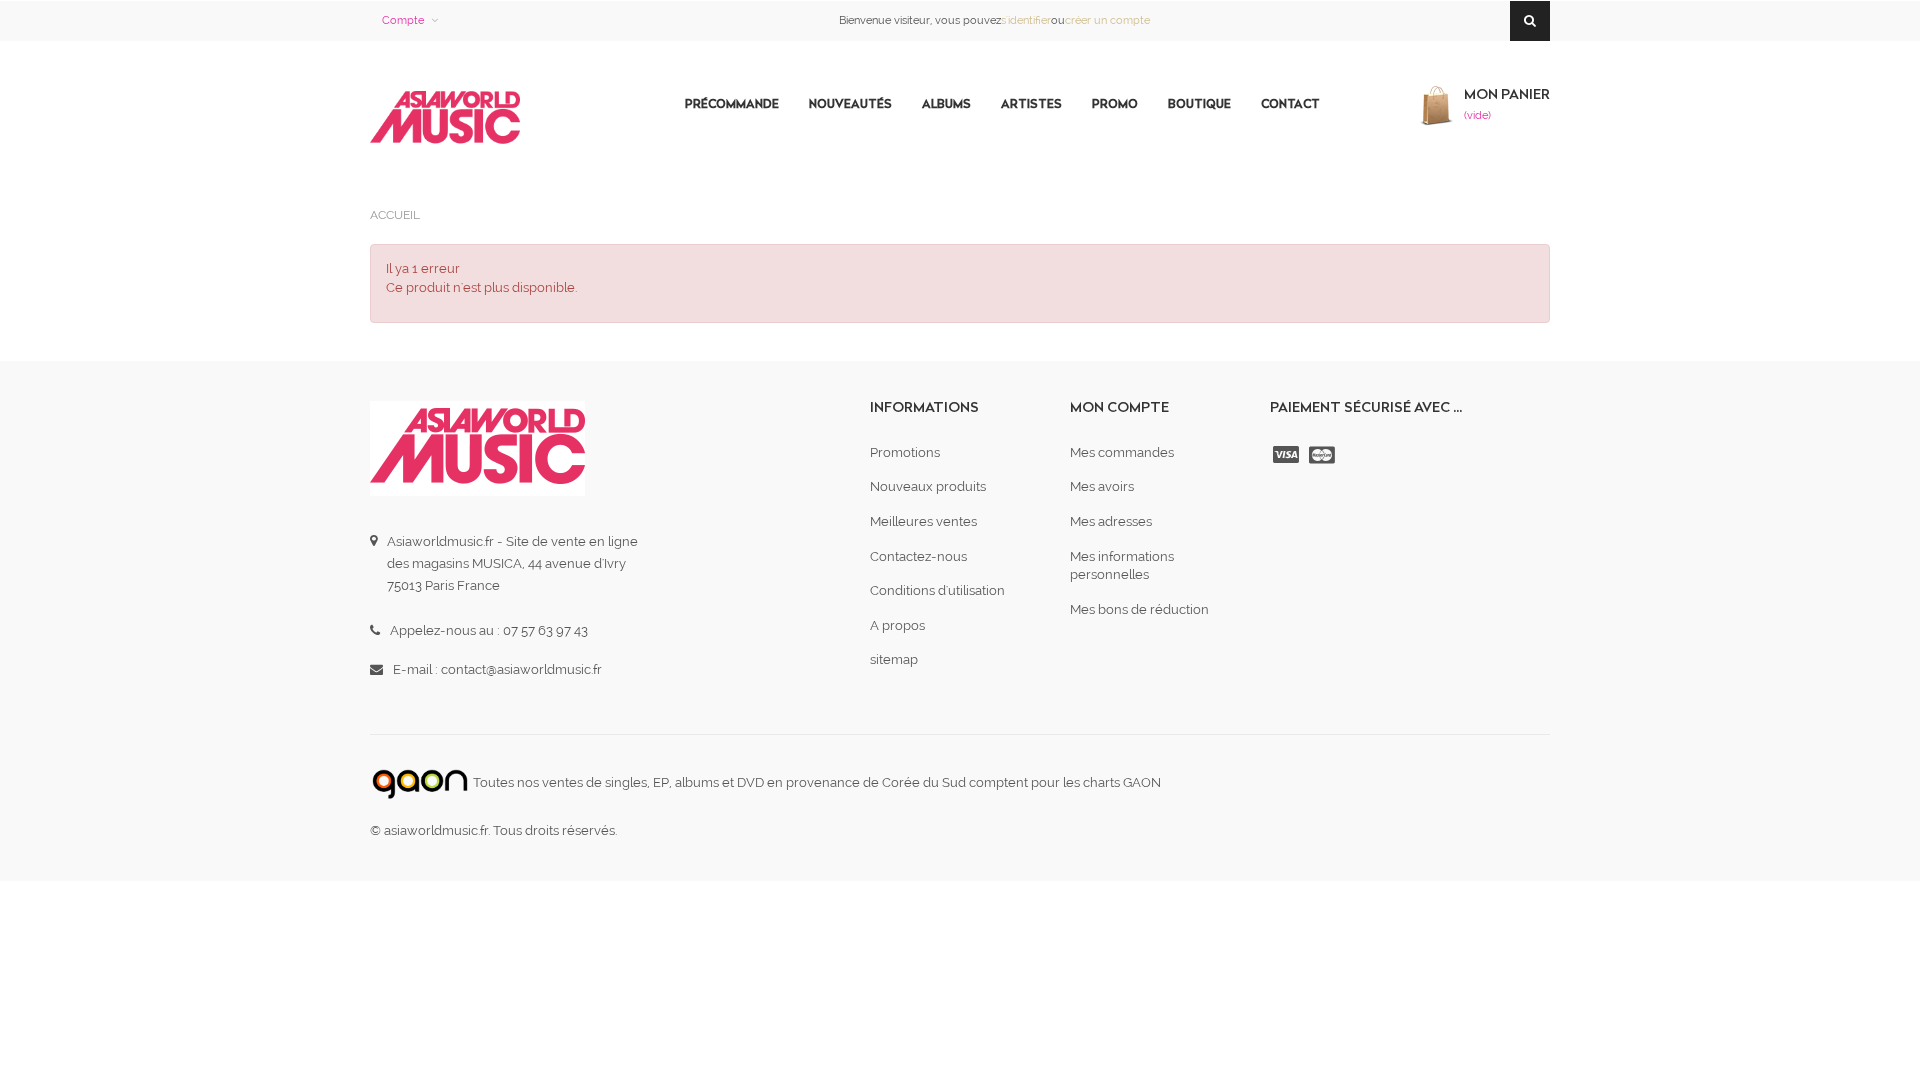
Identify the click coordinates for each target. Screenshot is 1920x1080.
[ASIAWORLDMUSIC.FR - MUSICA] (445, 118)
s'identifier (1026, 20)
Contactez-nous (918, 556)
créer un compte (1107, 20)
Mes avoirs (1102, 486)
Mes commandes (1122, 452)
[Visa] (1288, 455)
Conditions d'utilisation (937, 590)
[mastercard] (1324, 455)
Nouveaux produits (928, 486)
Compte (403, 20)
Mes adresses (1111, 521)
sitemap (894, 659)
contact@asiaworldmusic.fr (521, 669)
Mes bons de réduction (1139, 609)
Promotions (905, 452)
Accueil (395, 215)
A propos (897, 625)
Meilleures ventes (923, 521)
